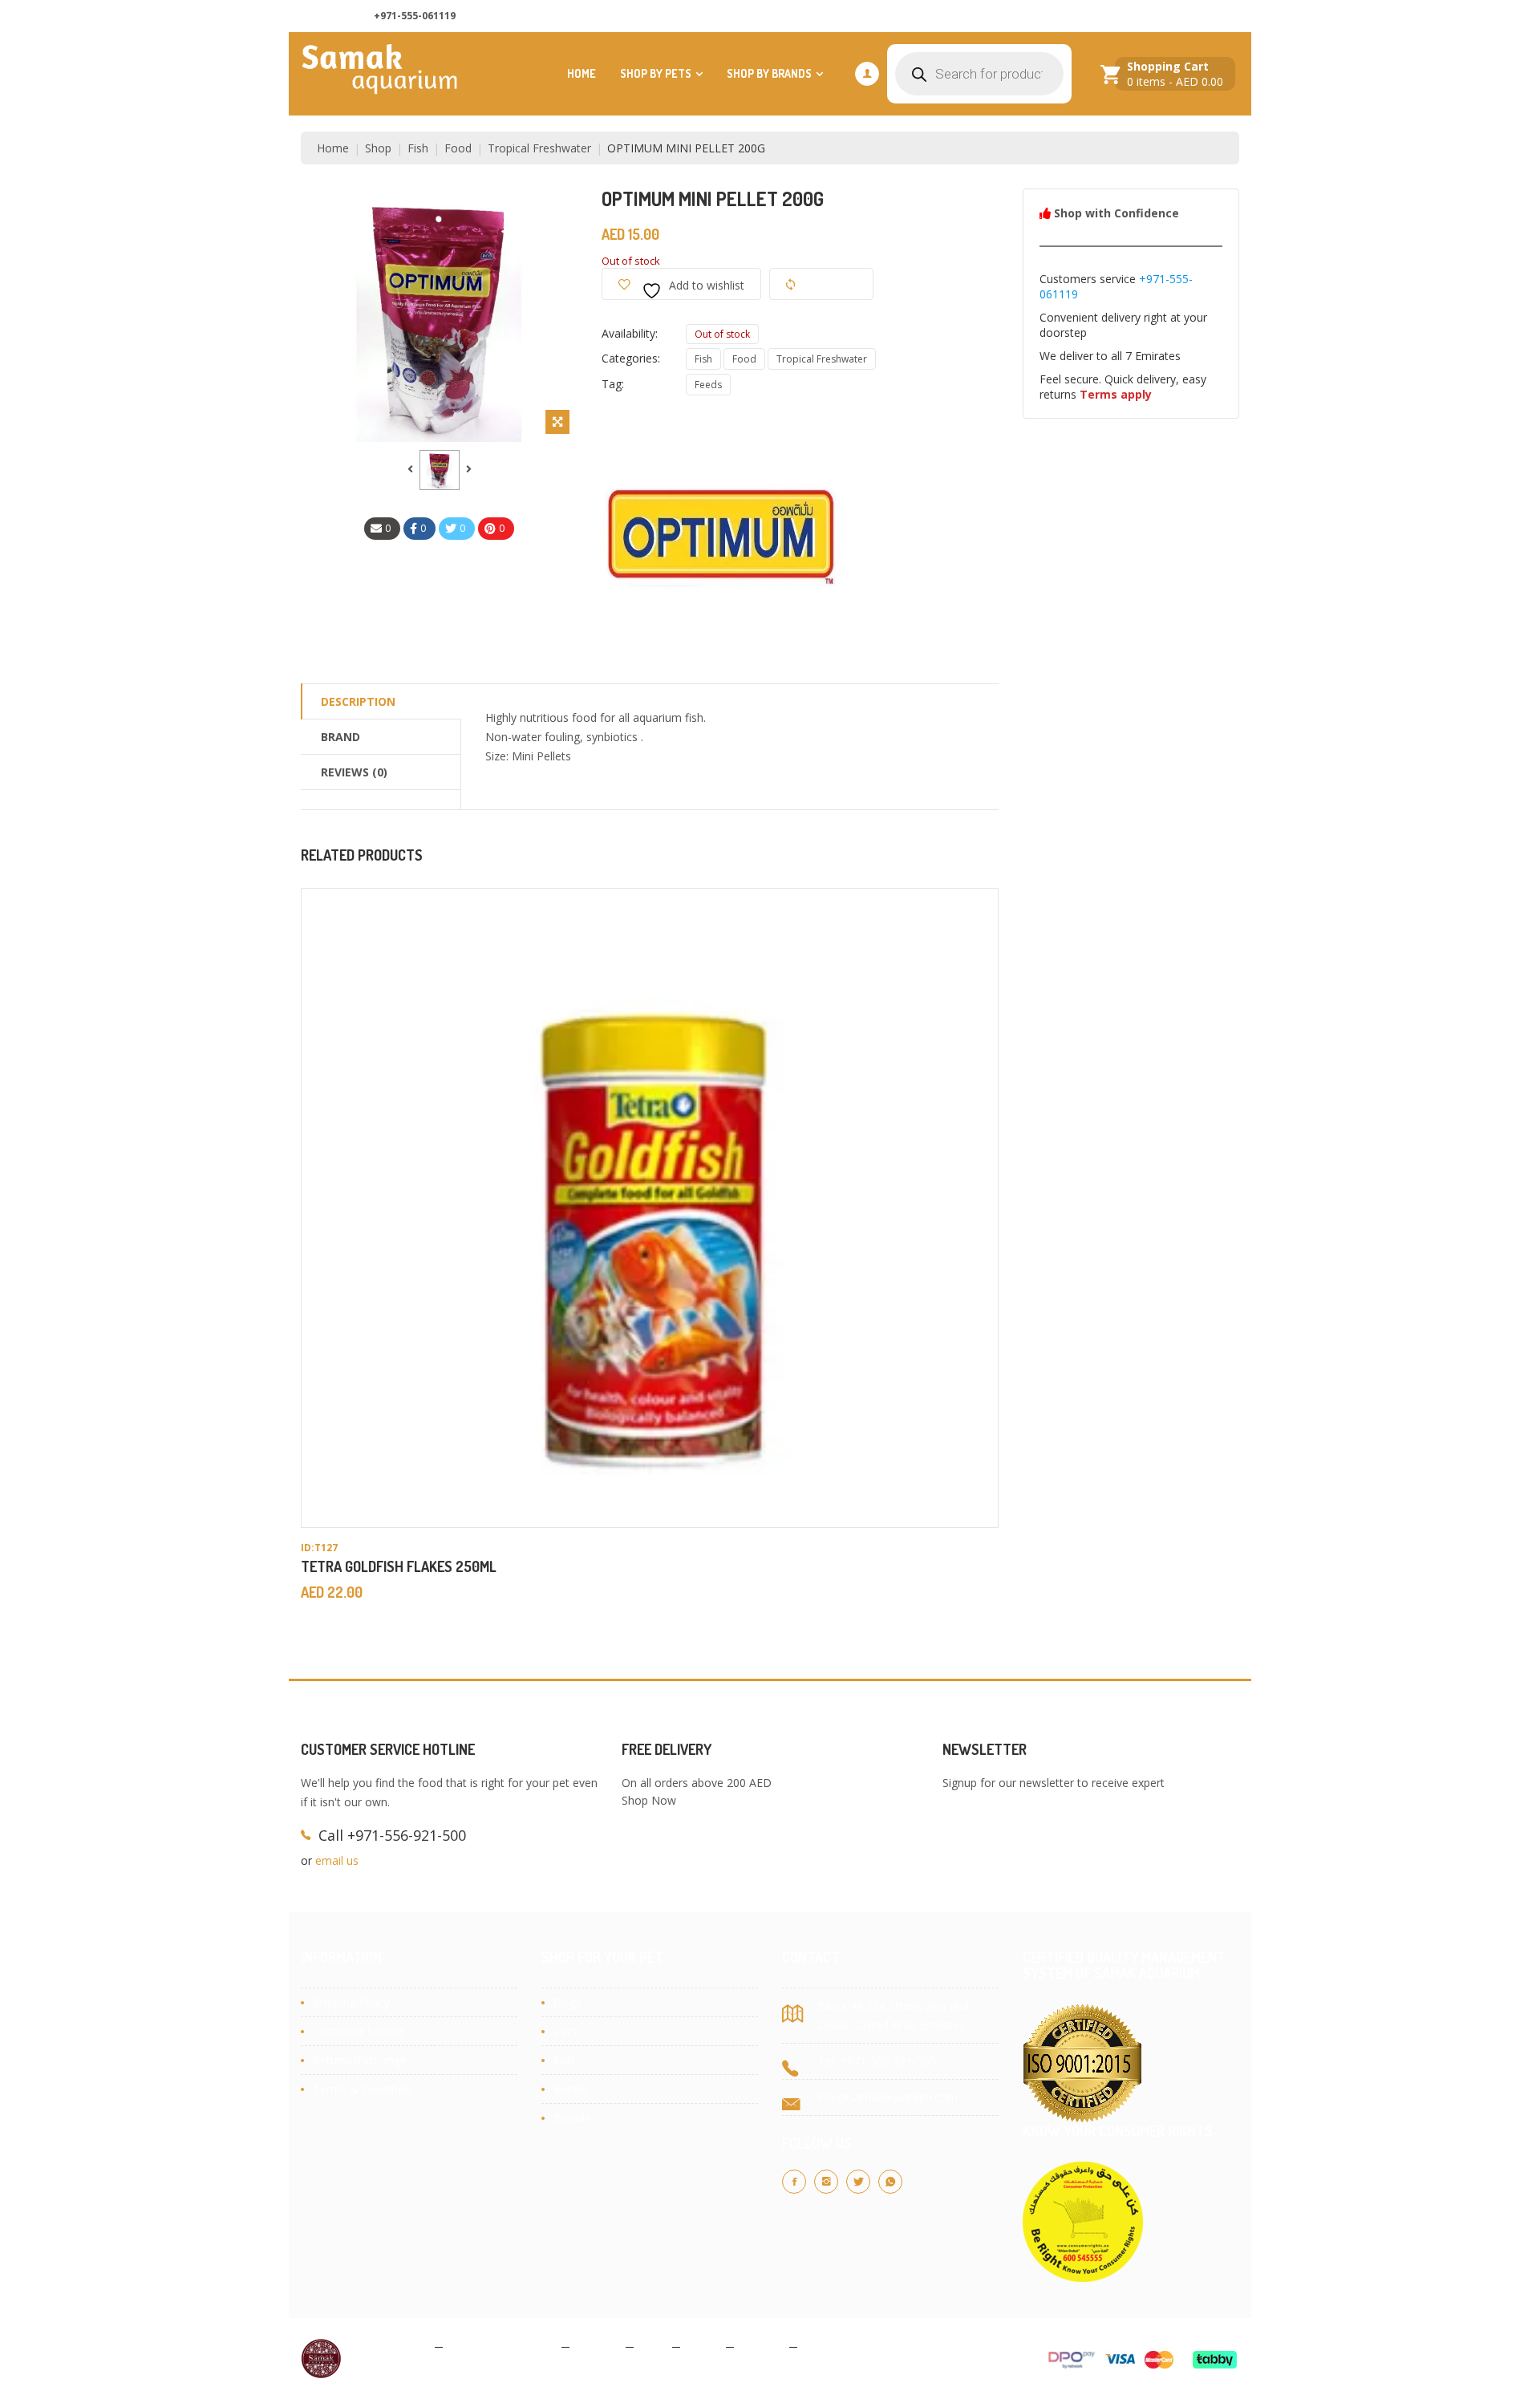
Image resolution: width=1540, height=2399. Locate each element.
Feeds (708, 385)
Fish (418, 148)
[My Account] (867, 74)
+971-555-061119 (415, 16)
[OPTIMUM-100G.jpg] (440, 470)
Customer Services (1181, 16)
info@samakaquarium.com (888, 2097)
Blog (653, 2346)
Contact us (1081, 16)
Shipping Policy (351, 2002)
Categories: (631, 358)
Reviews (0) (354, 772)
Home (582, 73)
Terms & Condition (362, 2089)
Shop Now (649, 1800)
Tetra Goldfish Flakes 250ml (399, 1566)
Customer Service (359, 2031)
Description (358, 701)
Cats (565, 2031)
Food (458, 148)
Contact (762, 2346)
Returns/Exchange (360, 2060)
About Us (1003, 16)
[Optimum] (722, 531)
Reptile (571, 2089)
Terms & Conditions (502, 2346)
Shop (378, 148)
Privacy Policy (392, 2346)
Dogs (567, 2002)
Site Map (827, 2346)
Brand (340, 737)
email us (337, 1860)
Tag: (613, 384)
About (703, 2346)
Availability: (630, 333)
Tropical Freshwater (539, 148)
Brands (572, 2118)
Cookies (598, 2346)
